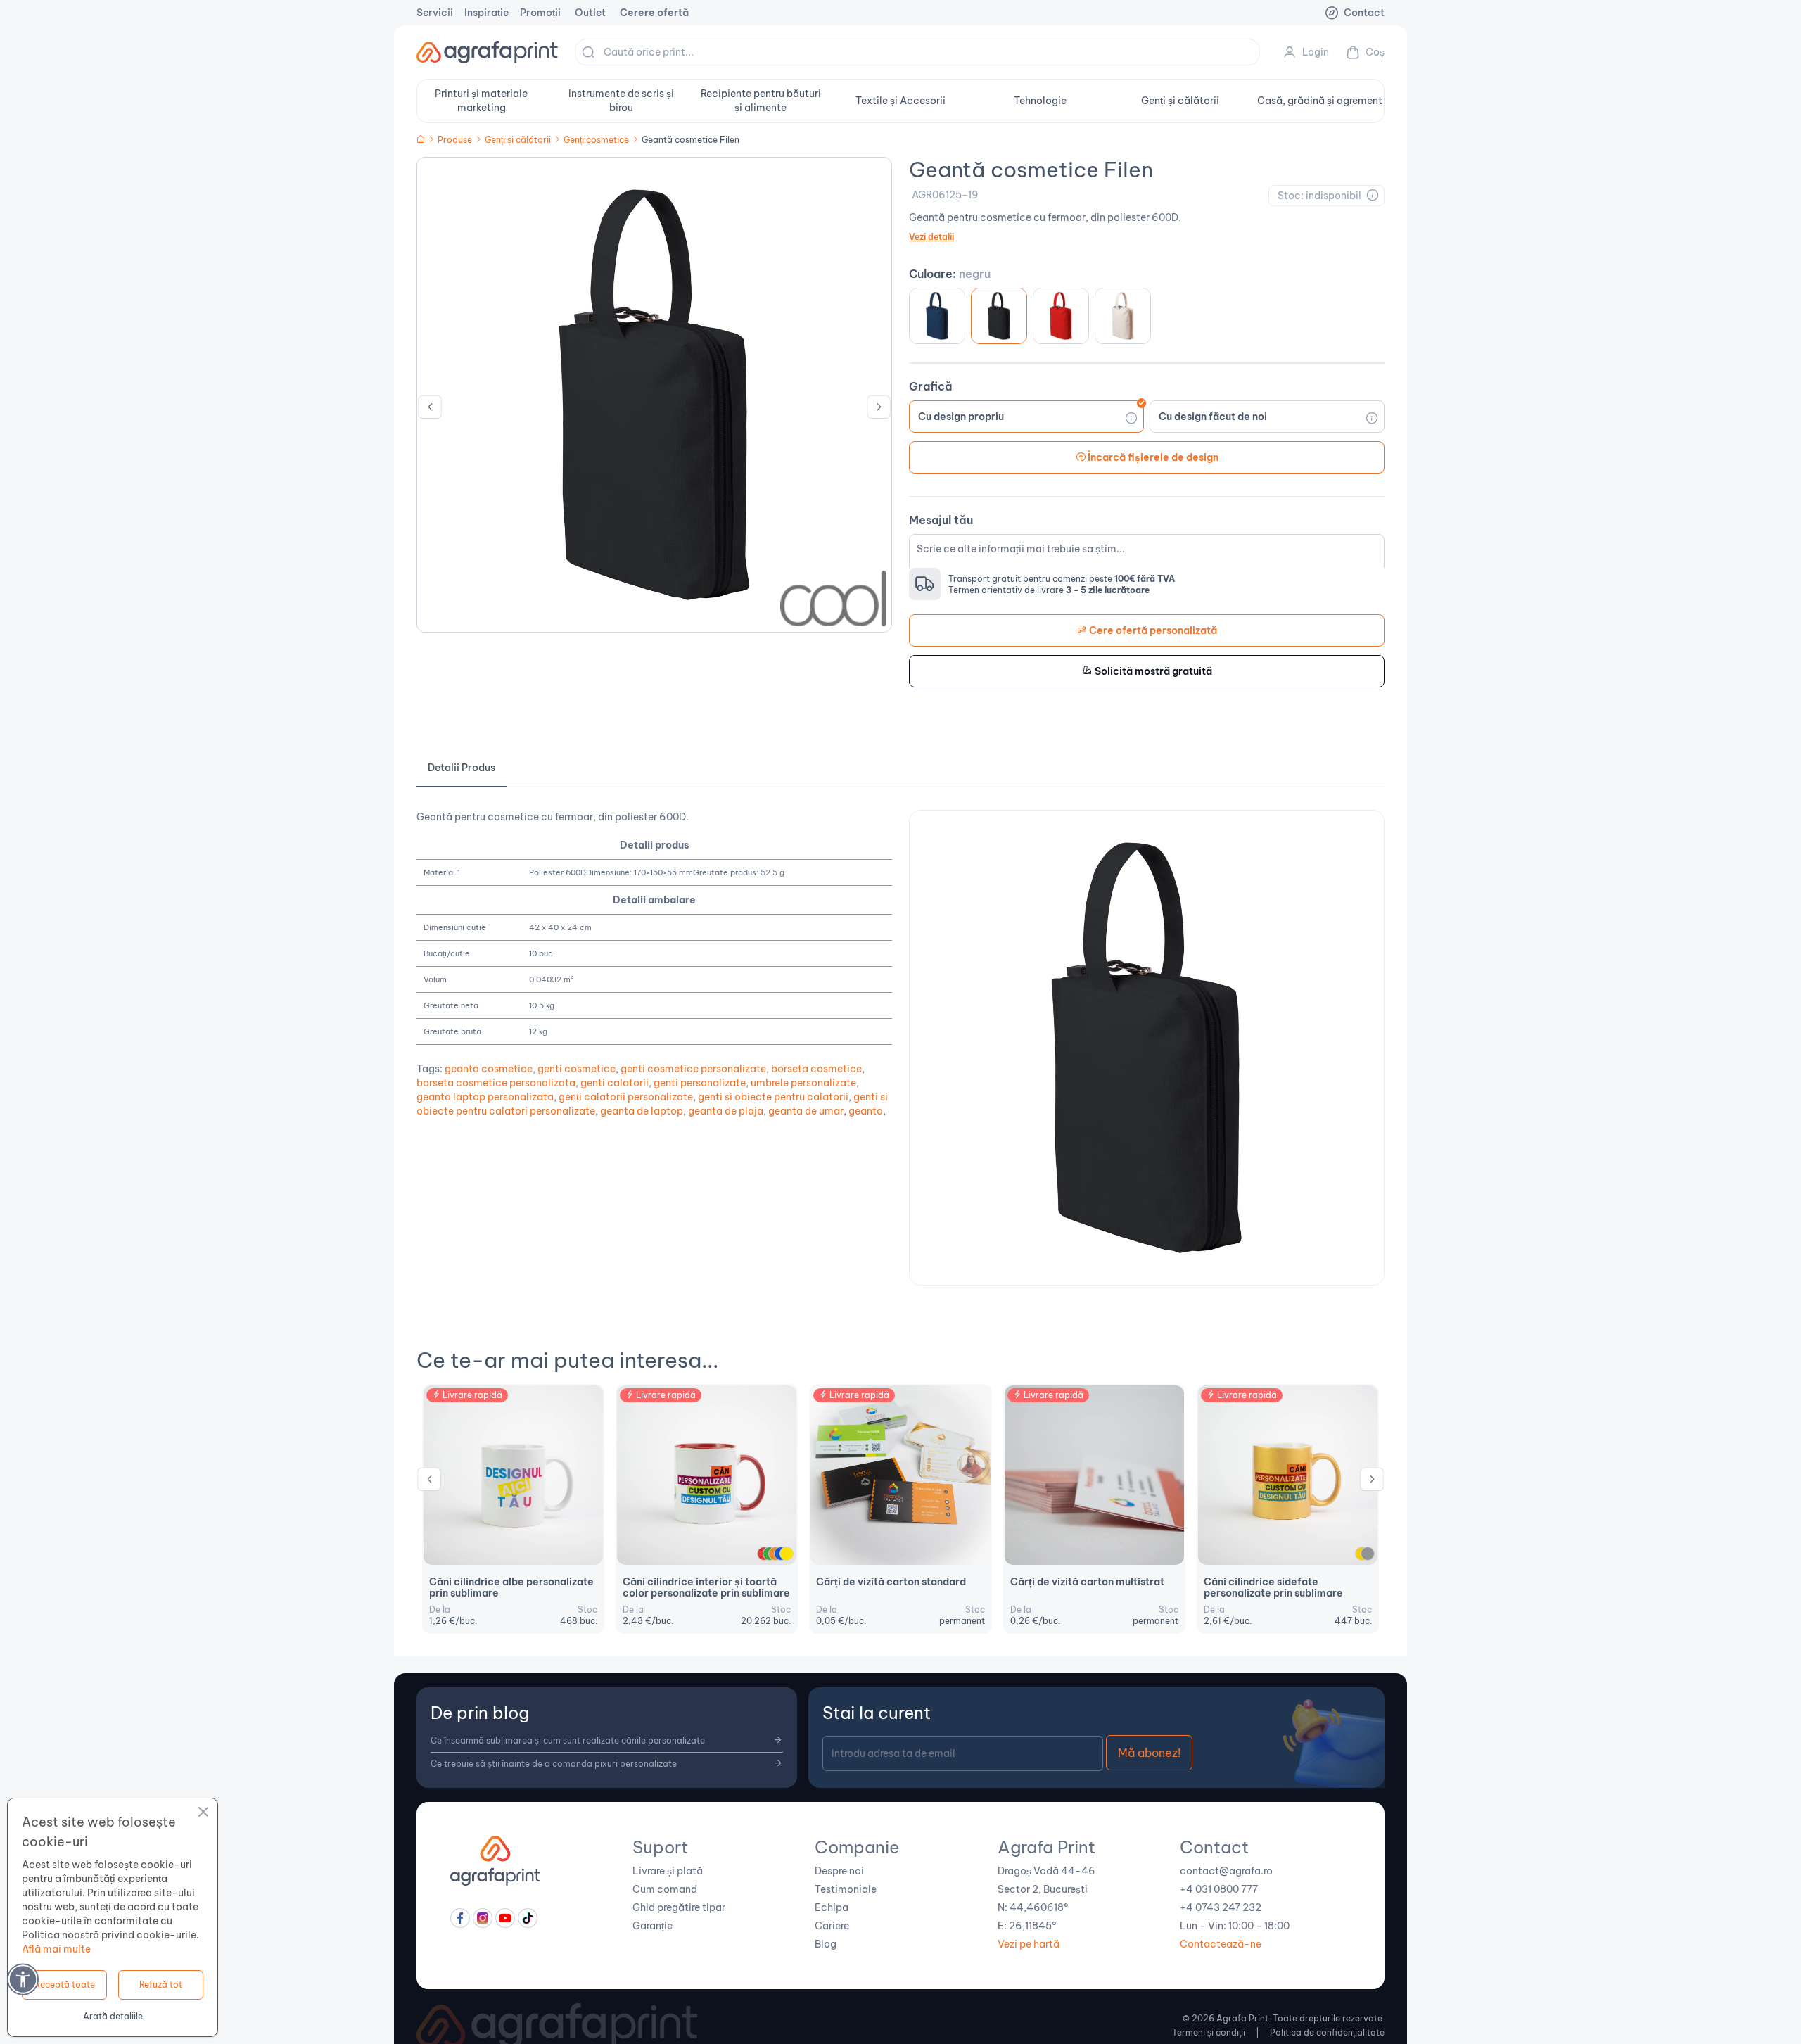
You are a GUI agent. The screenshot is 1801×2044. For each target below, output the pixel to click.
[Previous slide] (430, 410)
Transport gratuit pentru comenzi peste (1062, 579)
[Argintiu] (1368, 1554)
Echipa (832, 1907)
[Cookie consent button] (203, 1814)
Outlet (590, 13)
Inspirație (486, 13)
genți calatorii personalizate (626, 1097)
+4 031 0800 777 (1219, 1889)
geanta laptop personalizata (485, 1097)
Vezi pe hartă (1029, 1944)
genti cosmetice (577, 1069)
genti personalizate (700, 1083)
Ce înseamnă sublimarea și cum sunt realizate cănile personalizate (568, 1740)
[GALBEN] (787, 1554)
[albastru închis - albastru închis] (937, 316)
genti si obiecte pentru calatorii (773, 1097)
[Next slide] (879, 410)
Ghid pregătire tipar (679, 1907)
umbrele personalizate (803, 1083)
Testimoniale (846, 1889)
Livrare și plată (668, 1871)
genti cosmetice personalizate (693, 1069)
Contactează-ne (1221, 1944)
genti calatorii (615, 1083)
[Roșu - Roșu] (1061, 316)
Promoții (540, 13)
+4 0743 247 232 (1221, 1907)
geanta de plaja (726, 1111)
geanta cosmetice (489, 1069)
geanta (866, 1111)
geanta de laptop (642, 1111)
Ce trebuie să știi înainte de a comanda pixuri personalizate (554, 1764)
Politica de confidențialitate (1327, 2032)
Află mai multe (56, 1949)
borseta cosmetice (816, 1069)
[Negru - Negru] (999, 316)
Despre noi (839, 1871)
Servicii (435, 13)
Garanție (653, 1926)
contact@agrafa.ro (1226, 1871)
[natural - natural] (1123, 316)
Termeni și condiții (1209, 2032)
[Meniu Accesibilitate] (23, 1979)
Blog (826, 1944)
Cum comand (665, 1889)
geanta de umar (806, 1111)
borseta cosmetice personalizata (496, 1083)
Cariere (832, 1926)
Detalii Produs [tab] (462, 768)
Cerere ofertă (654, 13)
